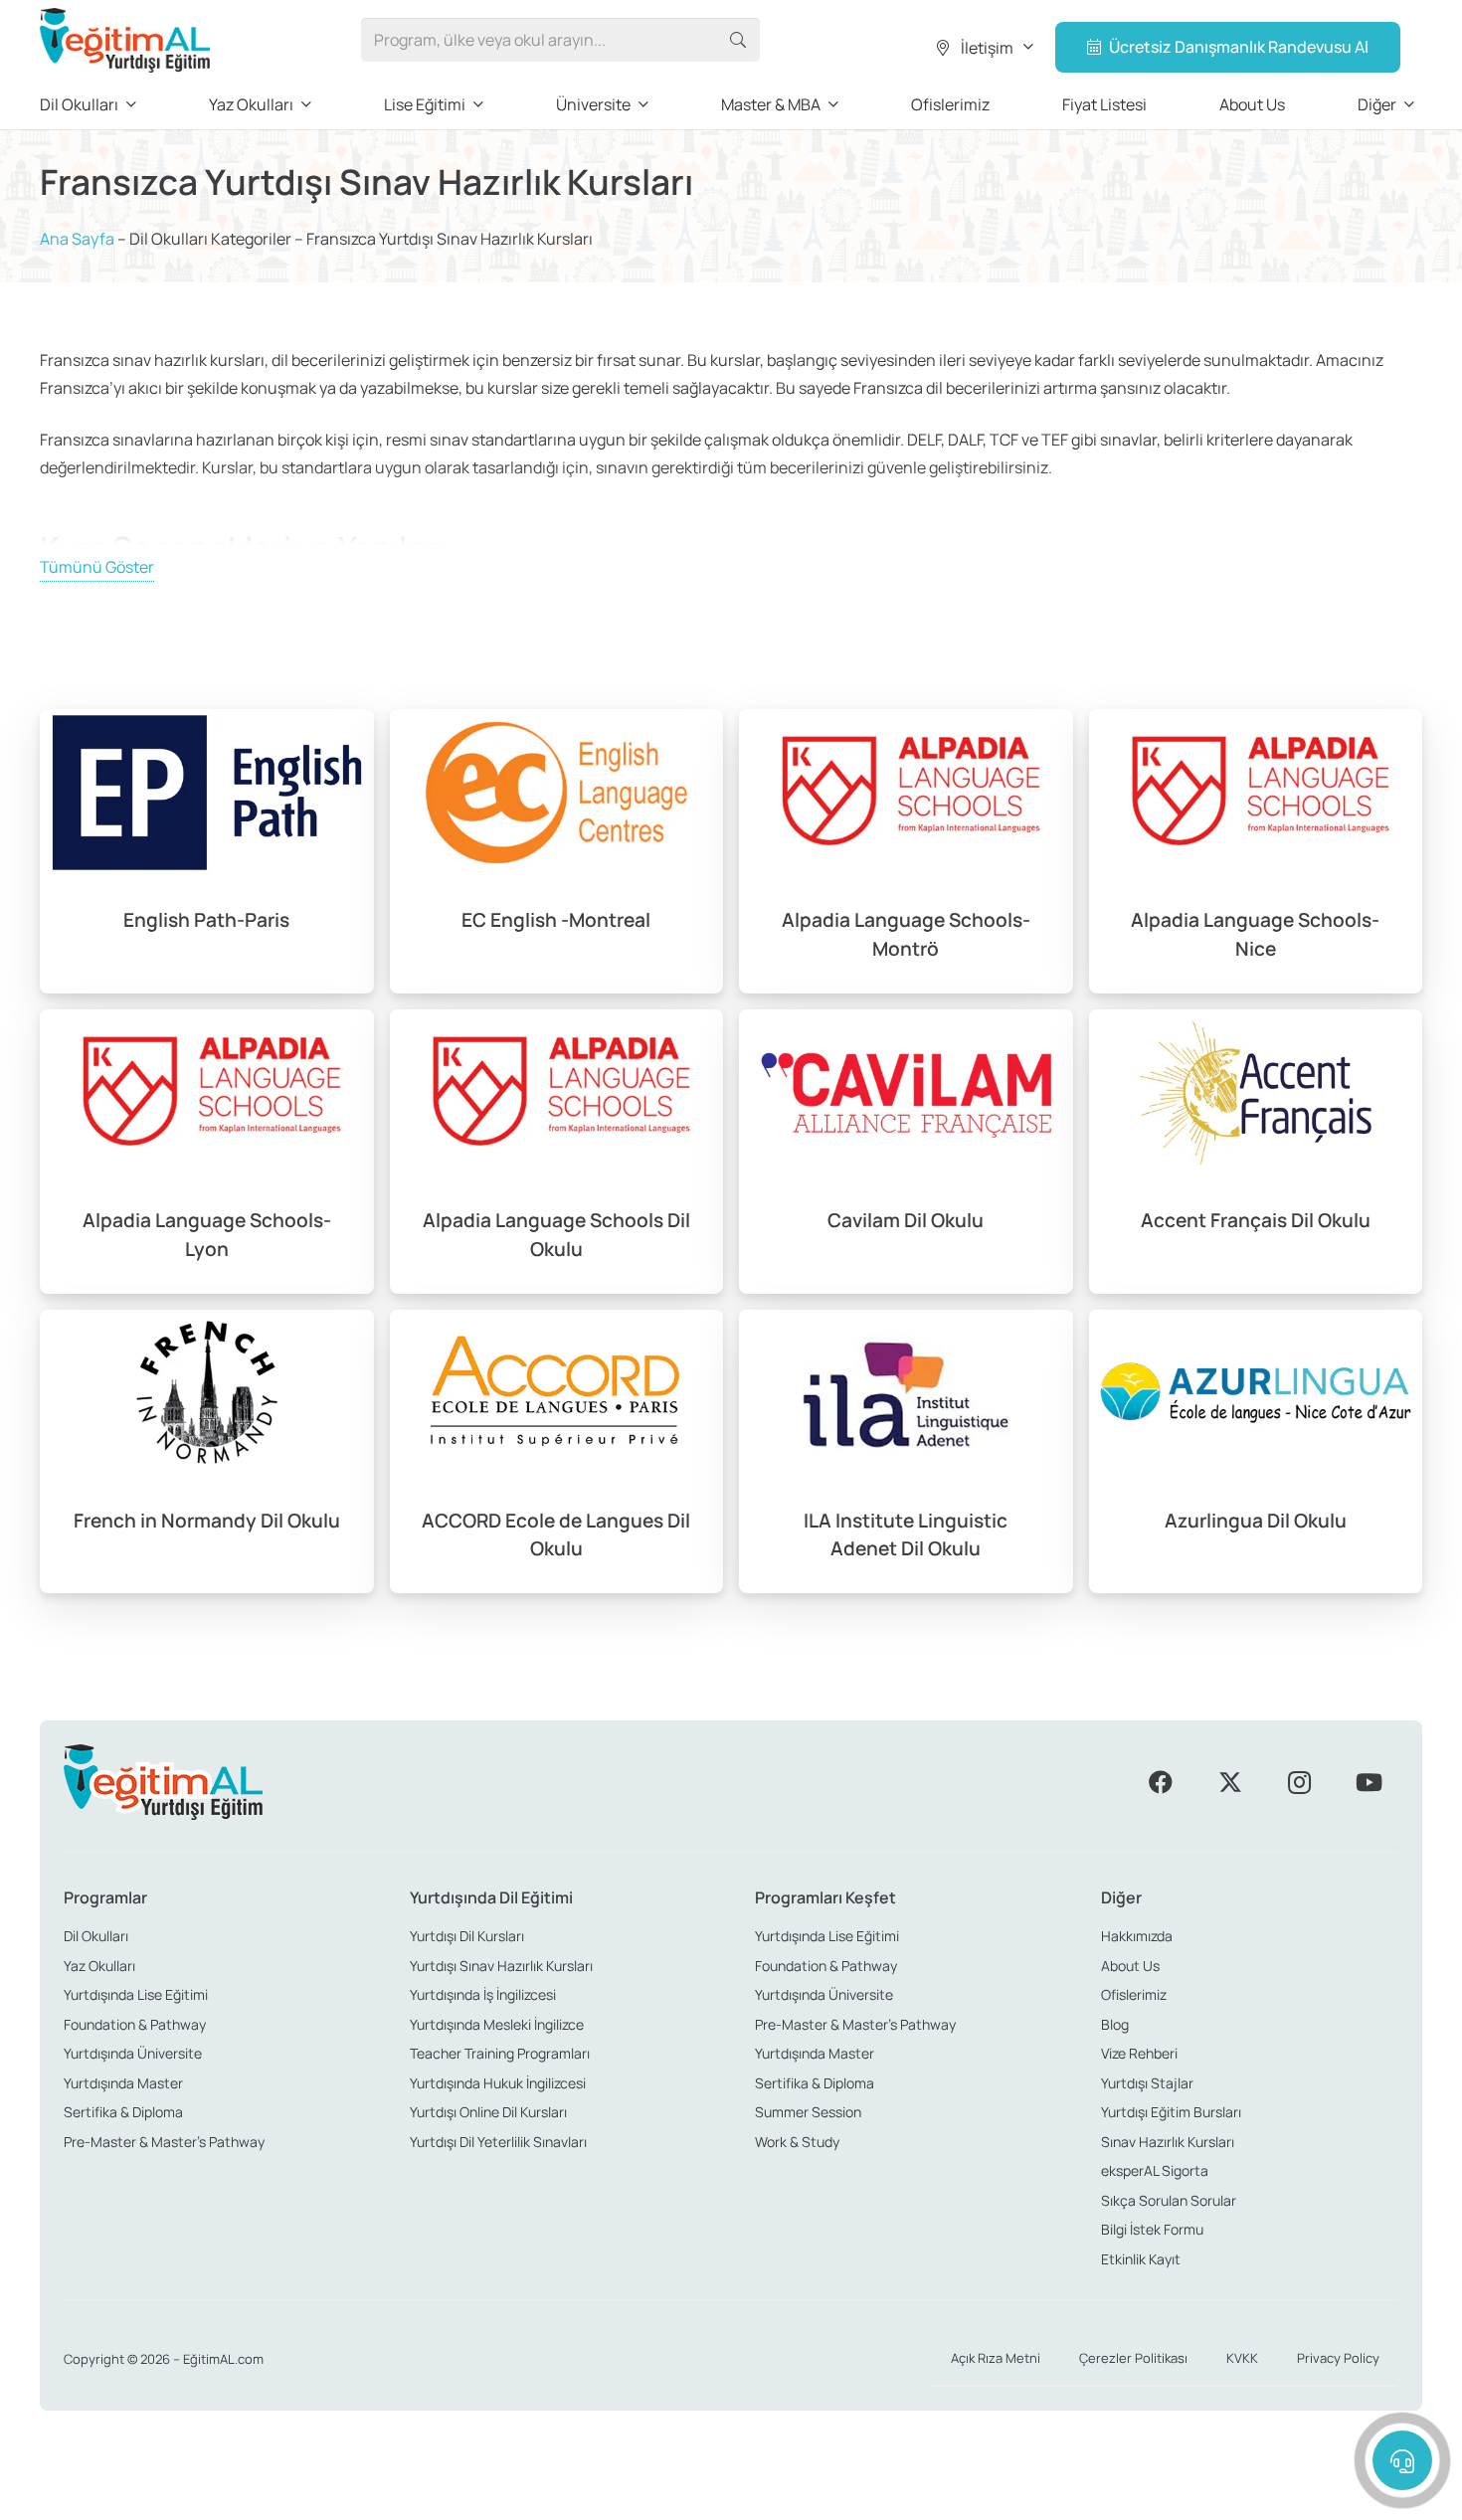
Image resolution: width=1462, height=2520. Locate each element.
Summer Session (808, 2112)
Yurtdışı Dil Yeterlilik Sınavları (498, 2142)
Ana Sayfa (77, 239)
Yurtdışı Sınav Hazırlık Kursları (501, 1966)
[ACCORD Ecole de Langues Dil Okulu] (557, 1452)
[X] (1230, 1782)
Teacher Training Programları (500, 2053)
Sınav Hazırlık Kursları (1168, 2142)
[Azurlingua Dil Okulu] (1256, 1452)
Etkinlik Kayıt (1141, 2259)
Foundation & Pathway (135, 2024)
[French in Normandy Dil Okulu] (207, 1452)
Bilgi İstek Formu (1152, 2229)
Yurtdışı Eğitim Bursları (1171, 2112)
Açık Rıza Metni (996, 2358)
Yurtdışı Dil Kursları (467, 1936)
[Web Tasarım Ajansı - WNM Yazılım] (731, 2497)
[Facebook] (1161, 1782)
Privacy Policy (1338, 2358)
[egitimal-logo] (125, 40)
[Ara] (737, 40)
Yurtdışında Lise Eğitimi (136, 1994)
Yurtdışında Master (123, 2083)
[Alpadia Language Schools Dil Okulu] (557, 1152)
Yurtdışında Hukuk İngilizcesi (498, 2083)
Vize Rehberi (1139, 2053)
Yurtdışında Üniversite (133, 2053)
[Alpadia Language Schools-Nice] (1256, 851)
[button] (983, 48)
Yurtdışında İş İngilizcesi (483, 1994)
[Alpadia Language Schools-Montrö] (906, 851)
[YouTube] (1369, 1782)
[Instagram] (1299, 1782)
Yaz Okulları (99, 1966)
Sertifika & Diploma (123, 2112)
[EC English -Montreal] (557, 851)
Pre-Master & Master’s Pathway (164, 2142)
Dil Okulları (96, 1936)
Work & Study (797, 2142)
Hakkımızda (1137, 1936)
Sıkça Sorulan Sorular (1169, 2200)
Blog (1115, 2024)
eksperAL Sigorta (1155, 2170)
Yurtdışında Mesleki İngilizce (497, 2024)
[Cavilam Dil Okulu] (906, 1152)
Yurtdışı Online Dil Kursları (488, 2112)
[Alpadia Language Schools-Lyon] (207, 1152)
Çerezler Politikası (1133, 2358)
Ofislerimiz (1134, 1994)
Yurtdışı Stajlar (1147, 2083)
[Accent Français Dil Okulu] (1256, 1152)
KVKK (1242, 2358)
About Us (1130, 1966)
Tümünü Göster (97, 567)
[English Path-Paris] (207, 851)
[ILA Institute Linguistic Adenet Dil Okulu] (906, 1452)
